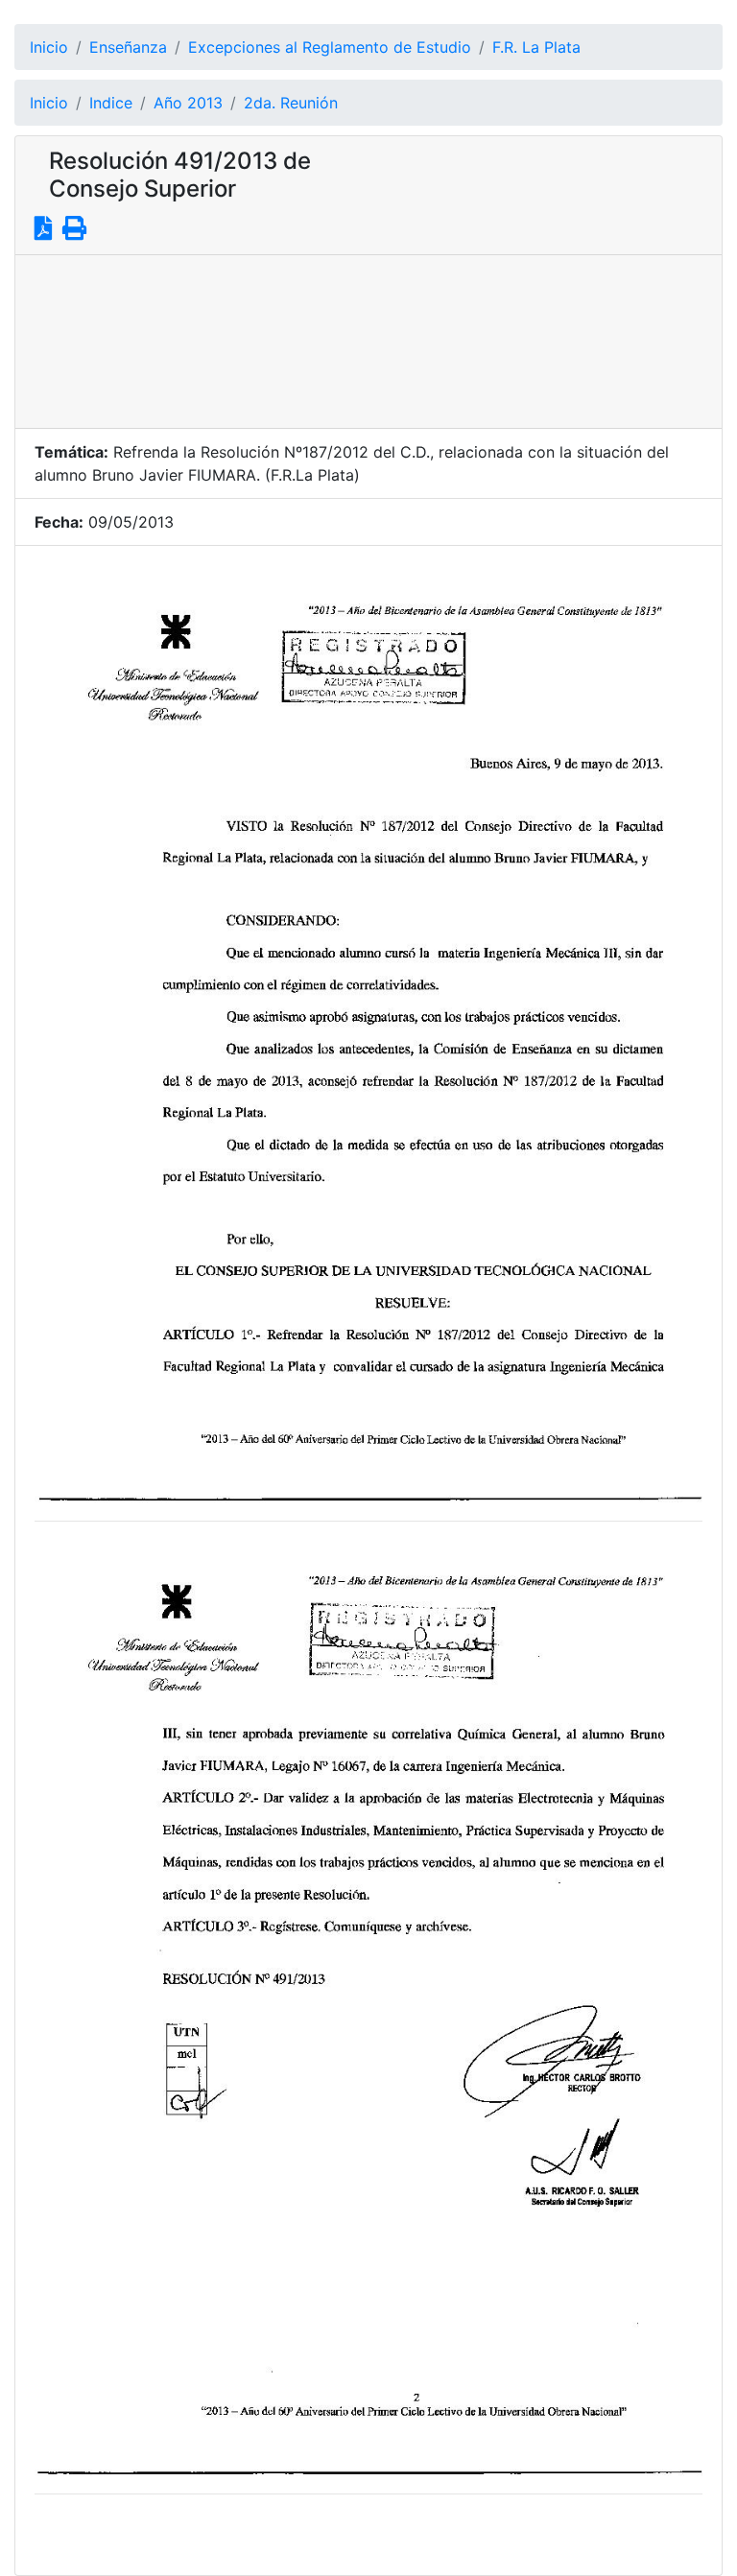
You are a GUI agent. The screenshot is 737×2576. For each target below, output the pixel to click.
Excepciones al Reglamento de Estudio (330, 47)
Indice (111, 103)
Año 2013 (188, 103)
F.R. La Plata (536, 47)
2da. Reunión (291, 103)
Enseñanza (128, 47)
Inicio (49, 47)
